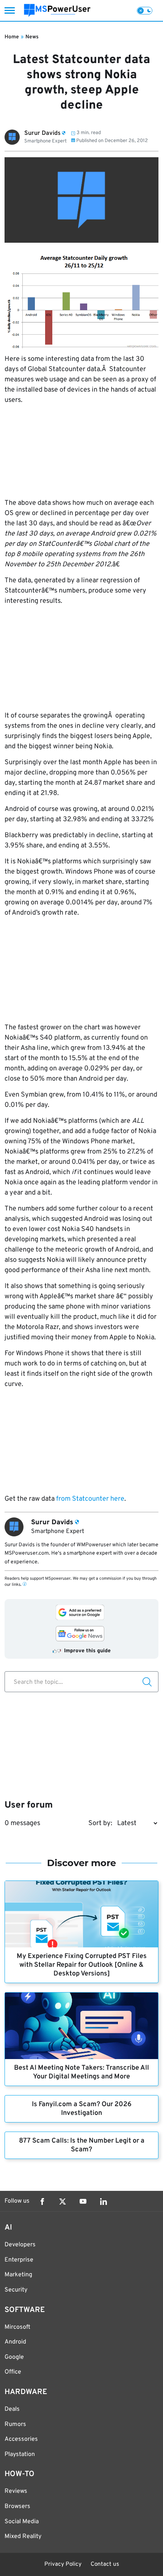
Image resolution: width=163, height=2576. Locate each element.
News (32, 37)
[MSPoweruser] (57, 10)
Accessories (21, 2439)
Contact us (105, 2564)
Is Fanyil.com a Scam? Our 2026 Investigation (82, 2109)
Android (15, 2342)
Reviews (16, 2491)
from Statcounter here (90, 1499)
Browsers (17, 2506)
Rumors (15, 2424)
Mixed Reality (23, 2536)
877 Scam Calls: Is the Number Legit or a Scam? (82, 2145)
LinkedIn (103, 2201)
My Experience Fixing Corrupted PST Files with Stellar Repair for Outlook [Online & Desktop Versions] (82, 1965)
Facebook (42, 2201)
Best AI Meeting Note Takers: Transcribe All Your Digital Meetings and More (81, 2072)
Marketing (18, 2275)
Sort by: (100, 1823)
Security (16, 2290)
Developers (20, 2245)
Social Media (22, 2522)
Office (13, 2372)
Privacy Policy (63, 2564)
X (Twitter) (63, 2201)
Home (12, 37)
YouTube (83, 2201)
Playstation (20, 2454)
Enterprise (19, 2260)
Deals (12, 2409)
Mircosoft (17, 2327)
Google (14, 2357)
